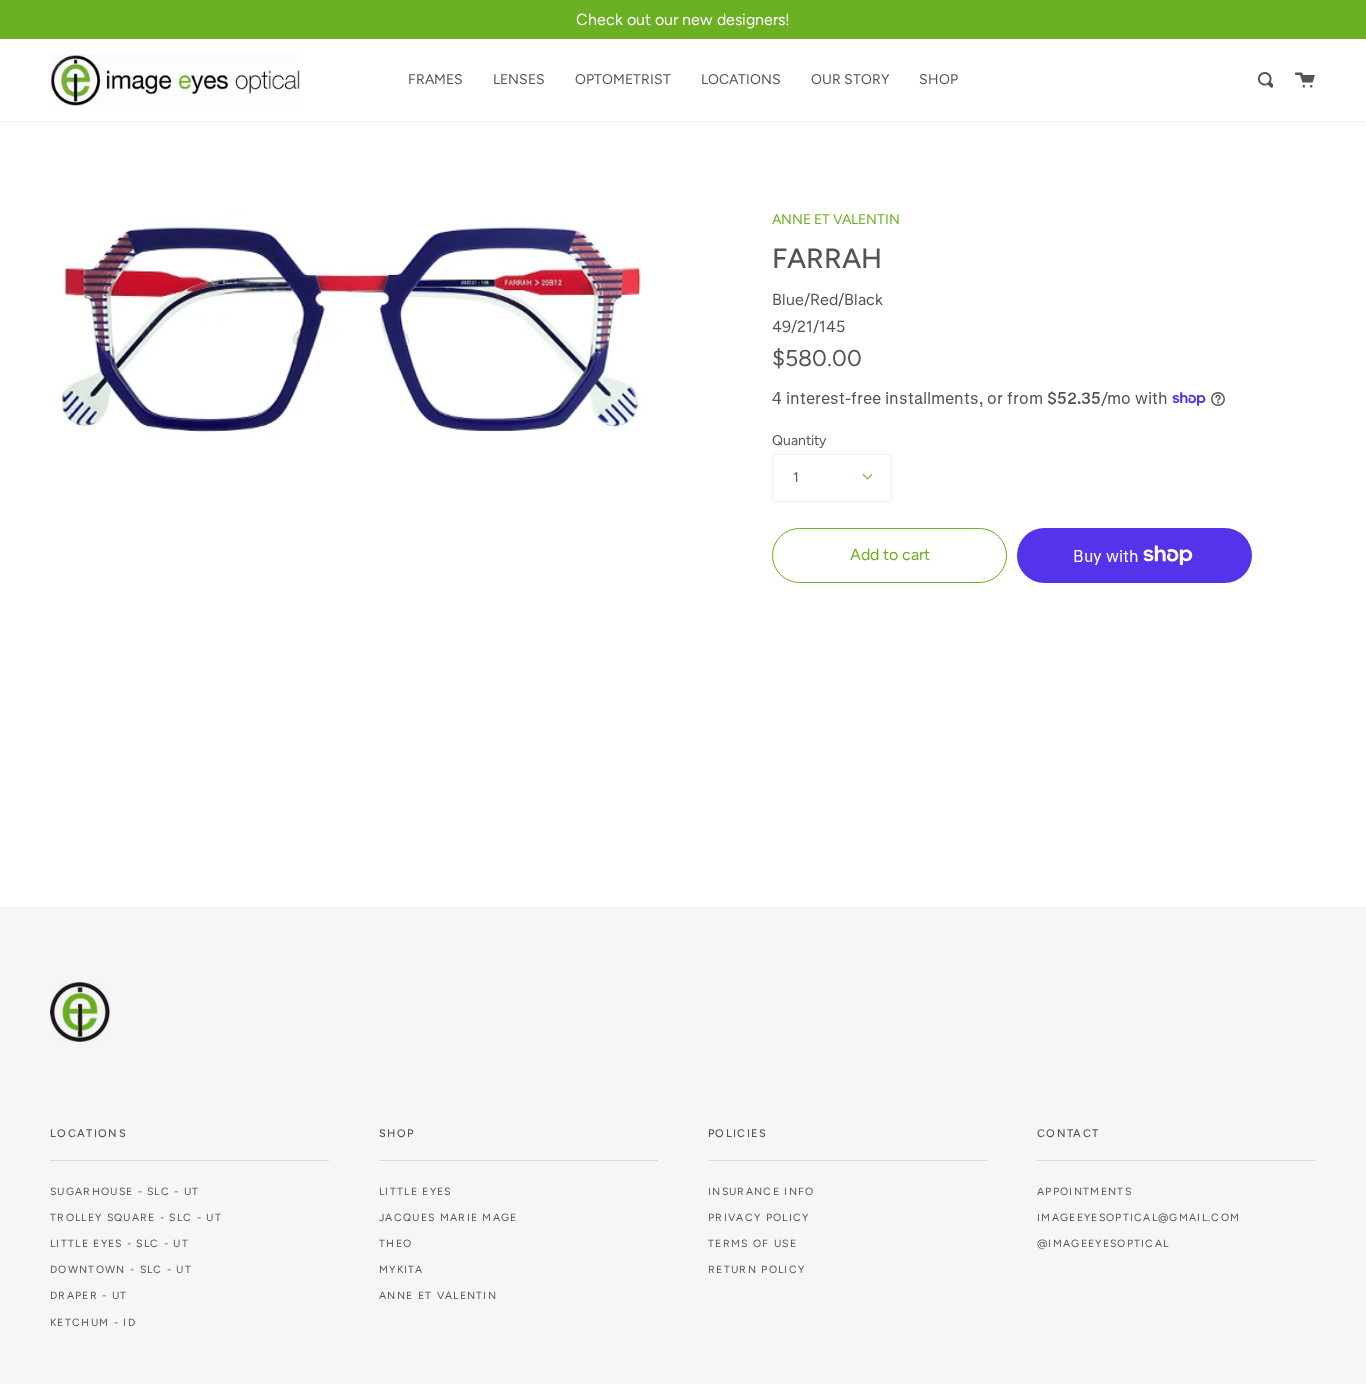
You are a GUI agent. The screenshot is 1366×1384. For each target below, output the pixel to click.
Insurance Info (761, 1191)
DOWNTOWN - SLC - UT (121, 1269)
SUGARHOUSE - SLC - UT (125, 1191)
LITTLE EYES (415, 1191)
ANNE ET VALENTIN (836, 219)
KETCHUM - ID (93, 1322)
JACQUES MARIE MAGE (448, 1217)
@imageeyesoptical (1103, 1243)
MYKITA (401, 1269)
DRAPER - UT (89, 1295)
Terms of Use (752, 1243)
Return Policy (756, 1269)
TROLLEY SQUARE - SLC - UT (136, 1217)
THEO (395, 1243)
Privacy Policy (758, 1217)
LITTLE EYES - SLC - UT (119, 1243)
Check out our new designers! (683, 19)
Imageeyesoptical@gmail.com (1138, 1217)
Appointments (1084, 1191)
